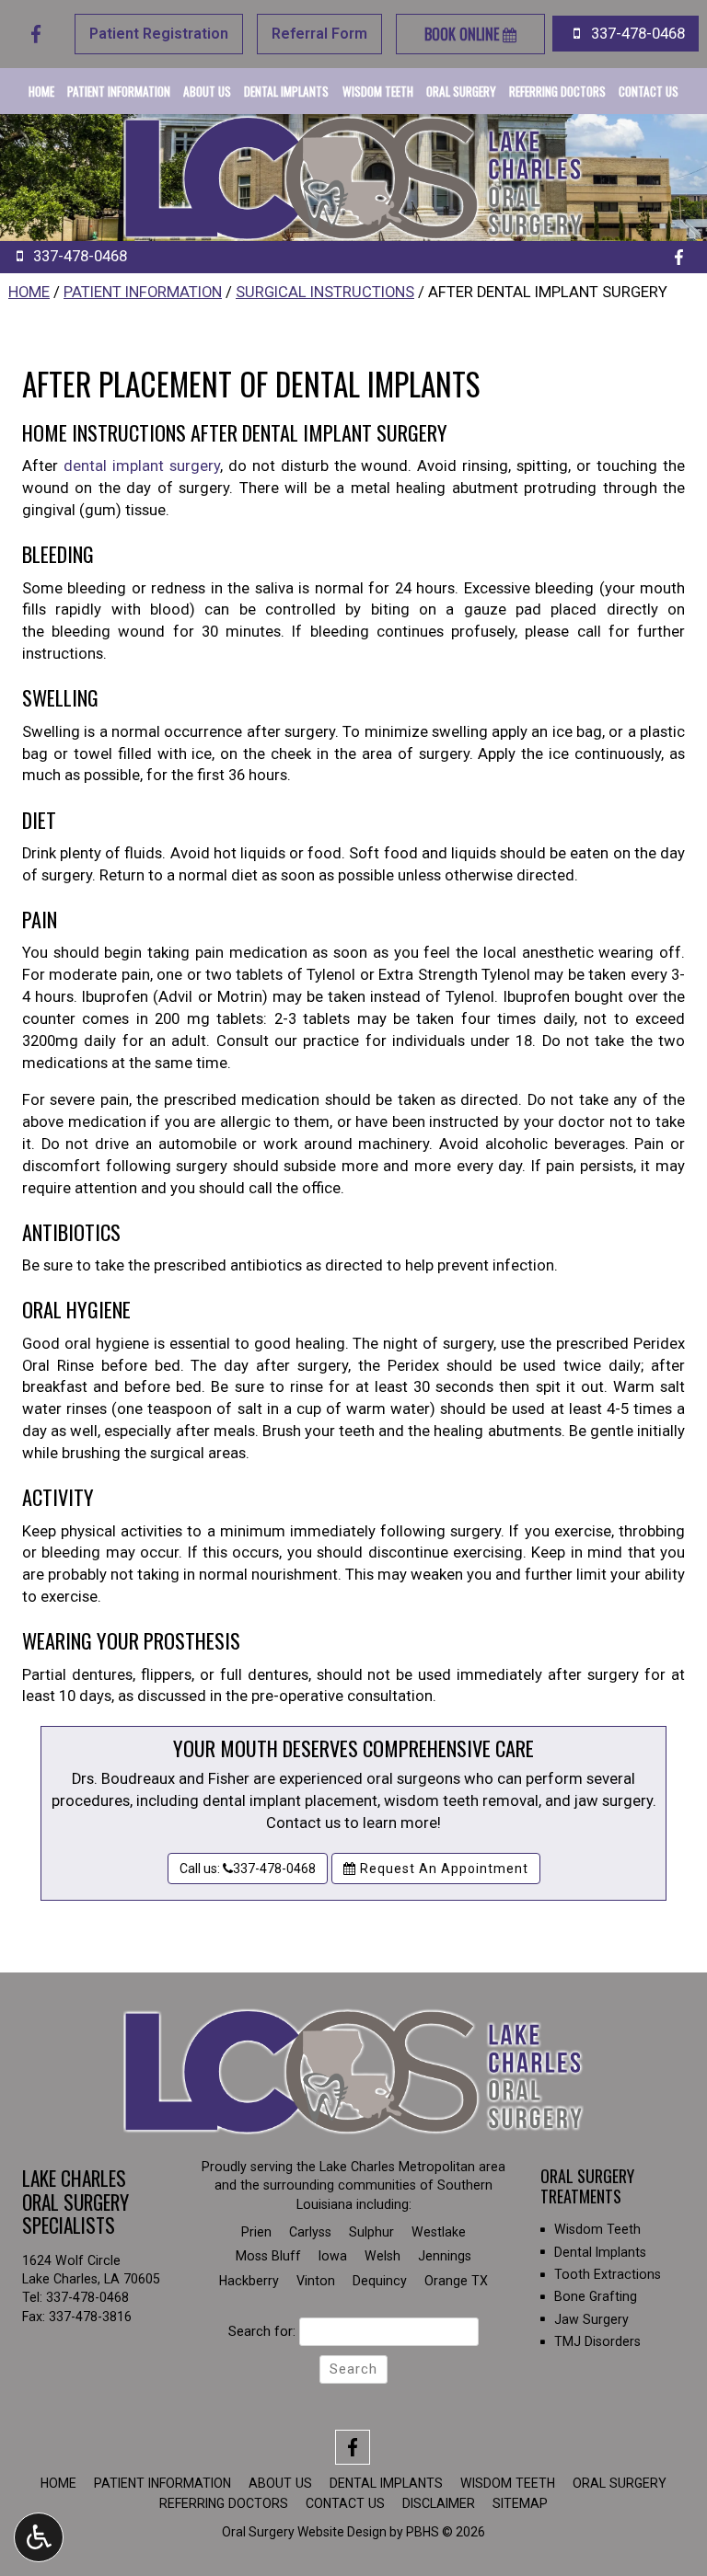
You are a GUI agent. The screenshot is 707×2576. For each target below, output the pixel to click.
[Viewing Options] (39, 2537)
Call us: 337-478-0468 (248, 1869)
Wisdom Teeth (378, 91)
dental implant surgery (142, 466)
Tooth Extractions (608, 2274)
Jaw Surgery (591, 2319)
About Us (207, 91)
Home (41, 91)
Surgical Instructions (325, 292)
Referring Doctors (557, 91)
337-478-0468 (87, 2297)
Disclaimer (439, 2503)
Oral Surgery (461, 91)
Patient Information (119, 91)
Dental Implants (286, 91)
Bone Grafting (596, 2296)
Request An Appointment (442, 1869)
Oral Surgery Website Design (304, 2532)
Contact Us (649, 91)
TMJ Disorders (597, 2341)
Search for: (262, 2331)
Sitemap (520, 2503)
